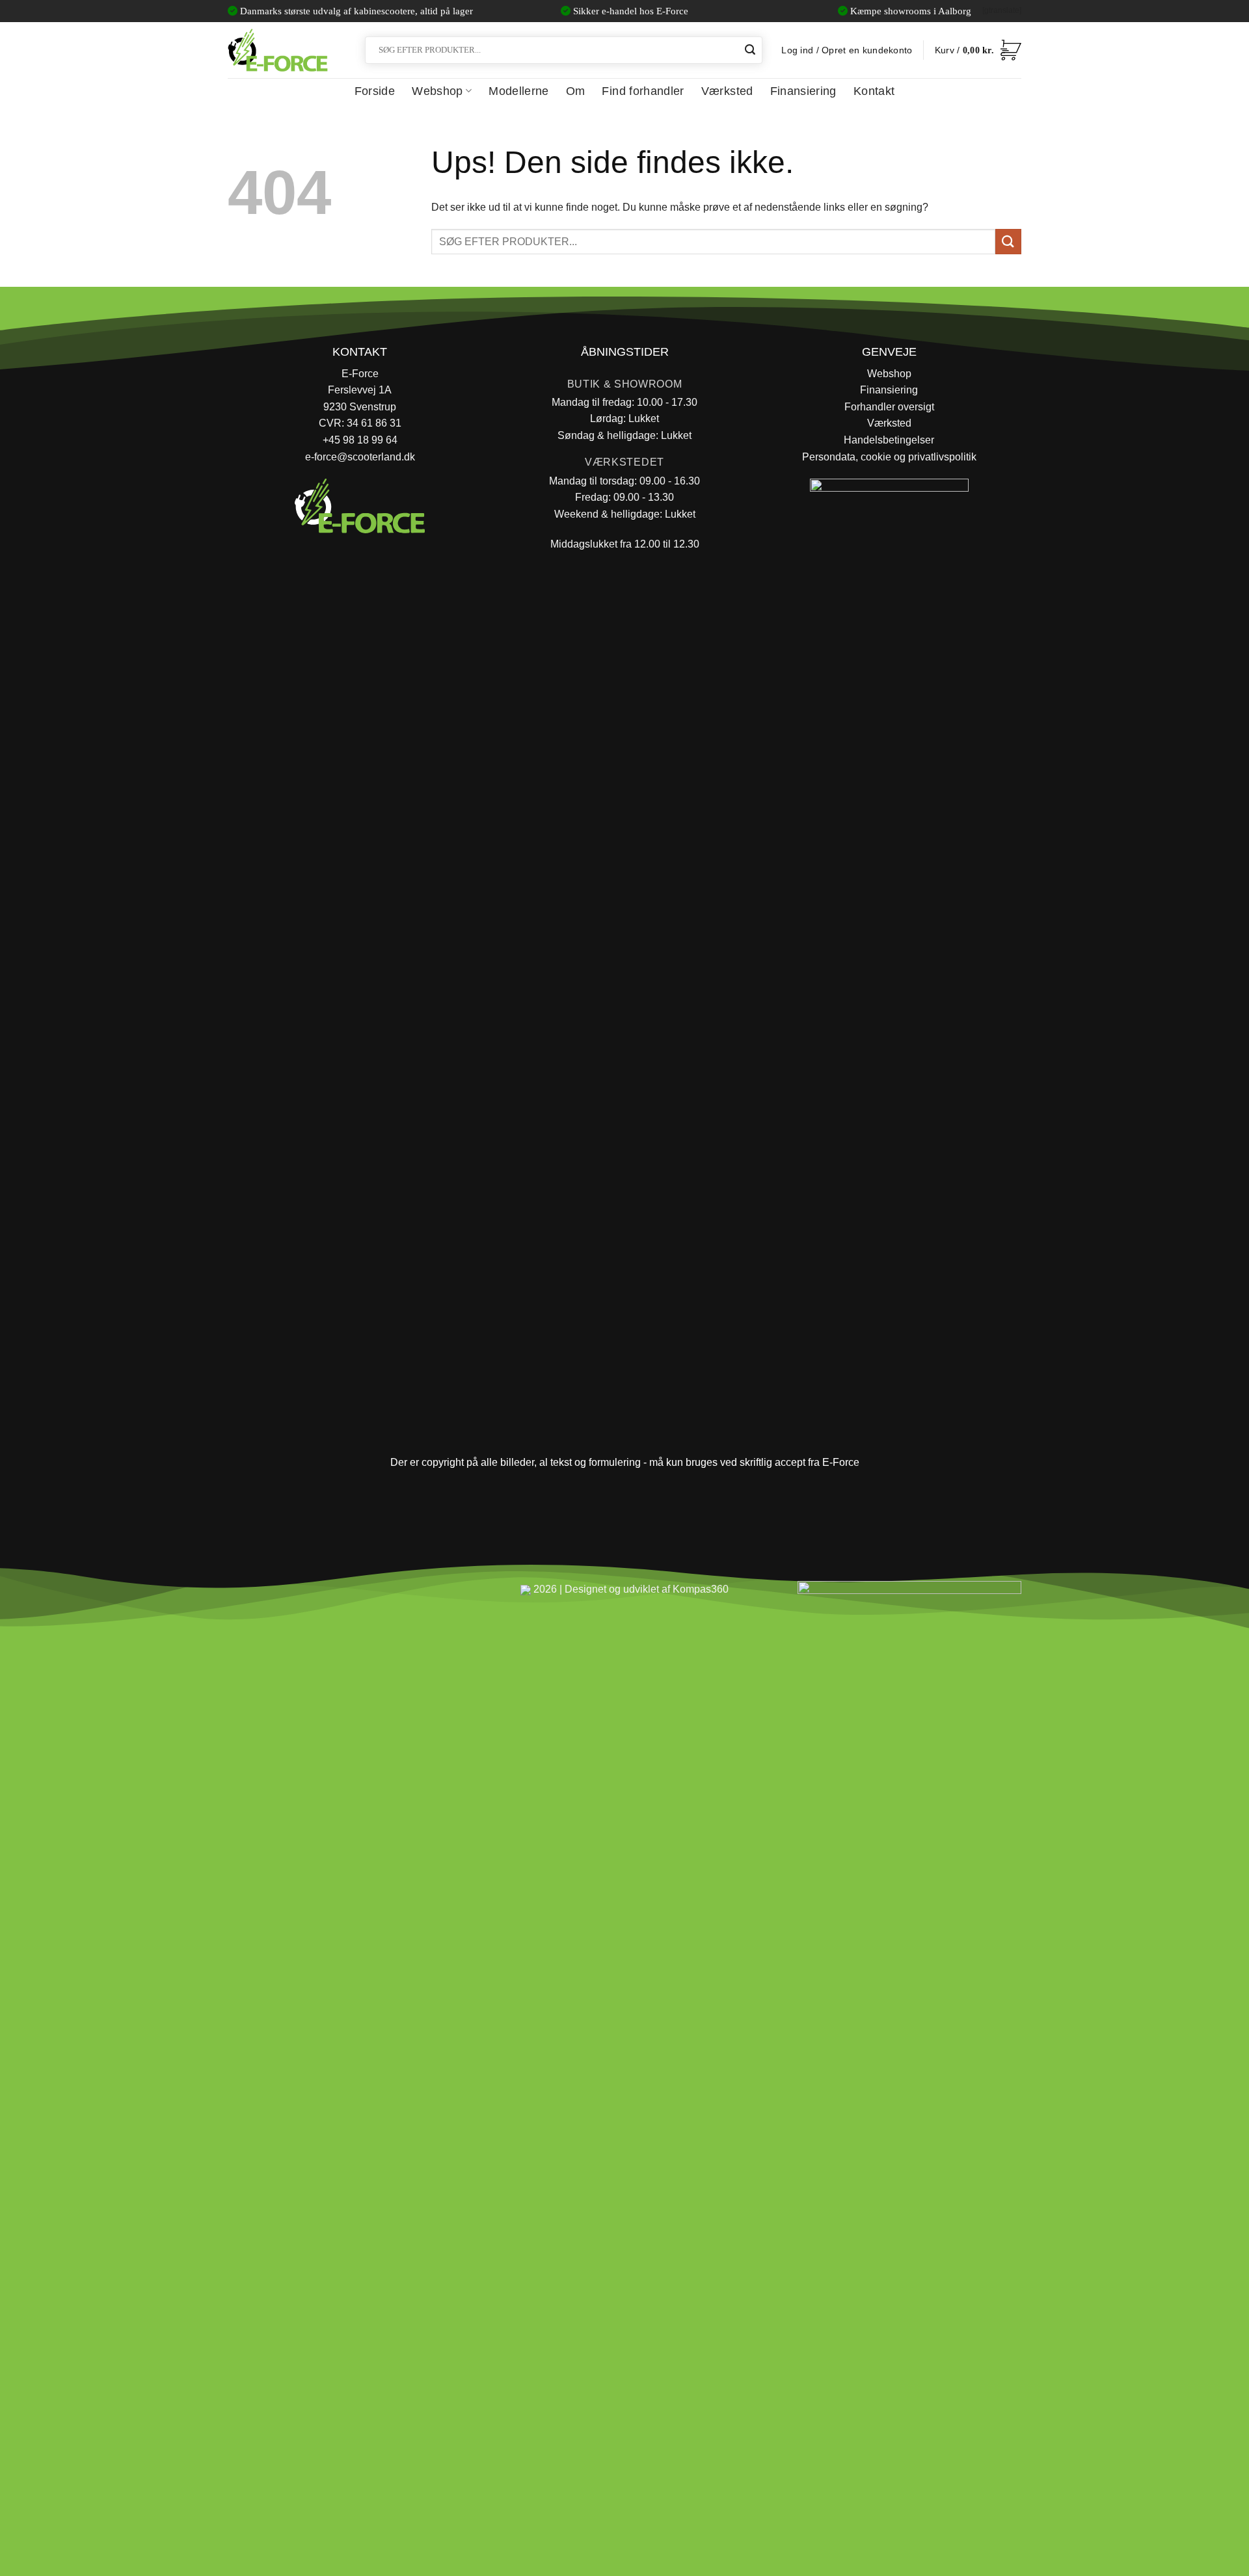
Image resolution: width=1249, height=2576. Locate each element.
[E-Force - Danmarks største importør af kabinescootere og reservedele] (278, 50)
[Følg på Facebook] (243, 1595)
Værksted (727, 91)
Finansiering (803, 91)
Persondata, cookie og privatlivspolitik (889, 457)
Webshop (437, 91)
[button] (978, 50)
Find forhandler (643, 91)
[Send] (750, 50)
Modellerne (519, 91)
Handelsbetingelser (889, 440)
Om (576, 91)
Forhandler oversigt (889, 407)
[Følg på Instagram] (274, 1595)
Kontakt (874, 91)
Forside (375, 91)
